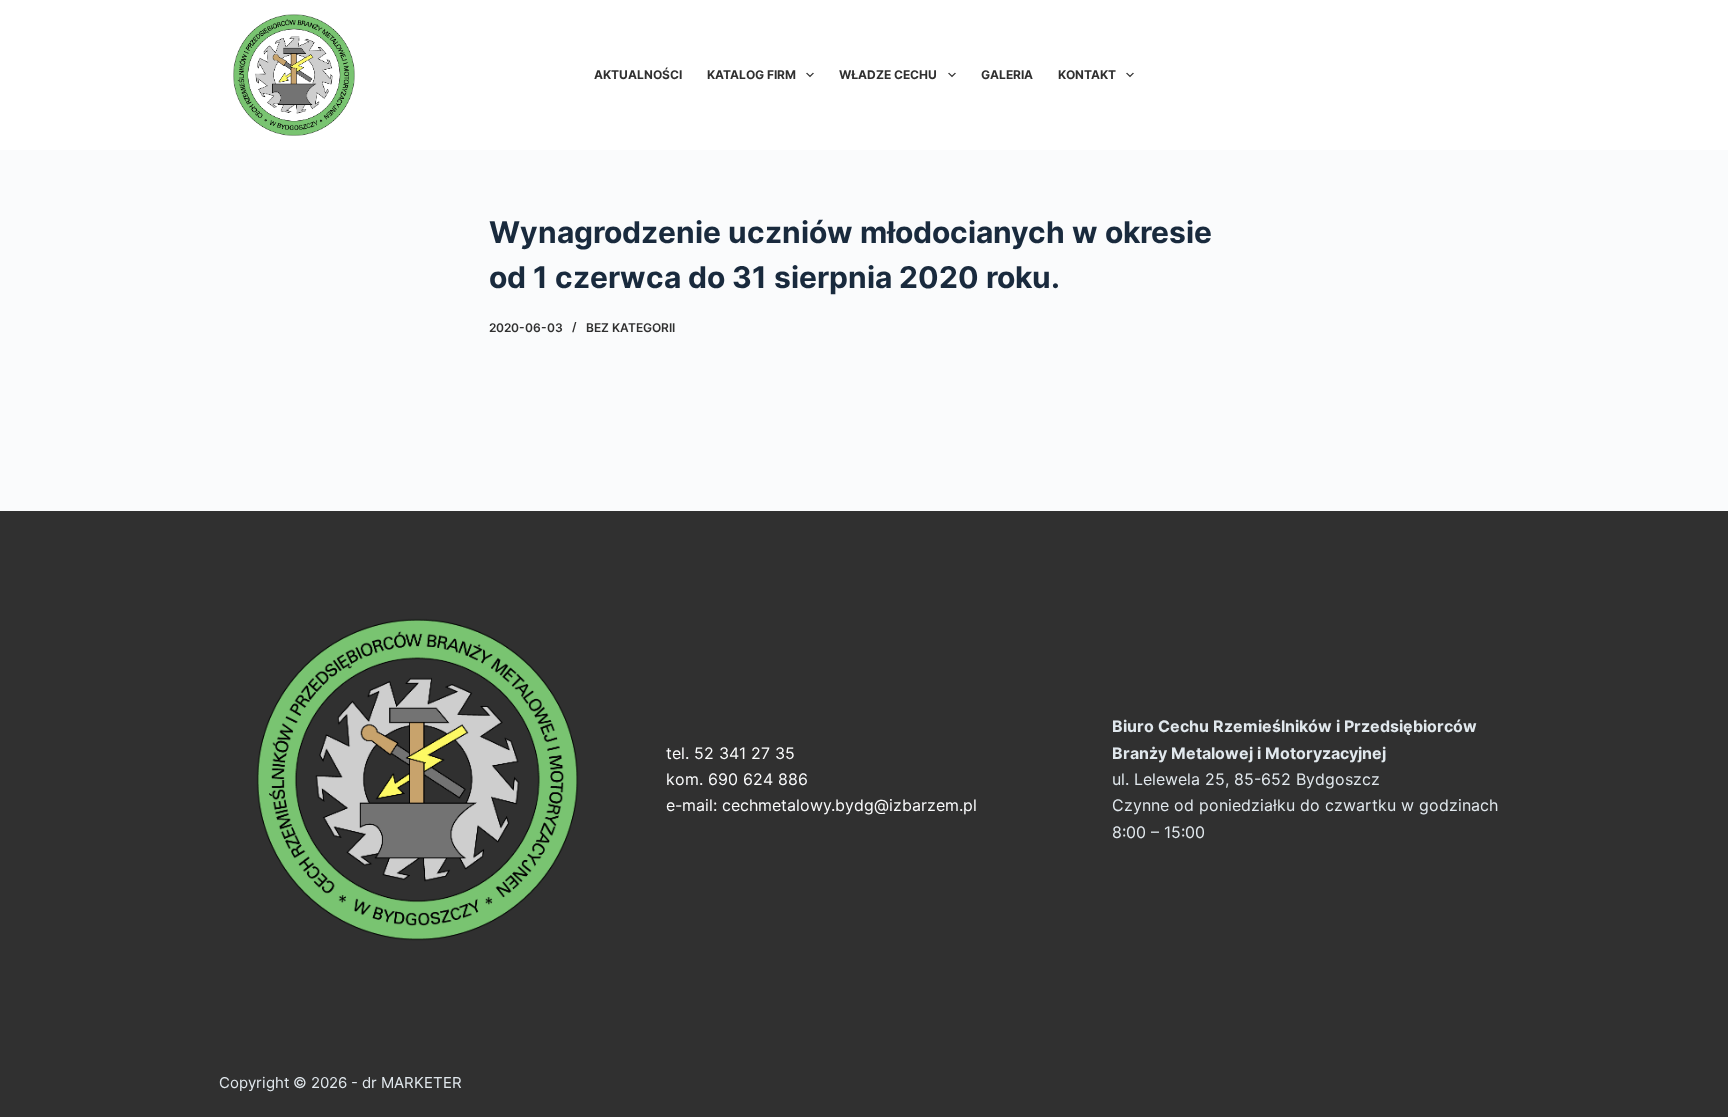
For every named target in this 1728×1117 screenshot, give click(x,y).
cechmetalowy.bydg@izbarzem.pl (849, 805)
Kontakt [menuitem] (1087, 74)
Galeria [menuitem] (1007, 74)
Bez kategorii (630, 327)
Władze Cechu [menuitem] (888, 74)
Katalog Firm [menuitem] (751, 74)
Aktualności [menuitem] (638, 74)
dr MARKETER (410, 1082)
